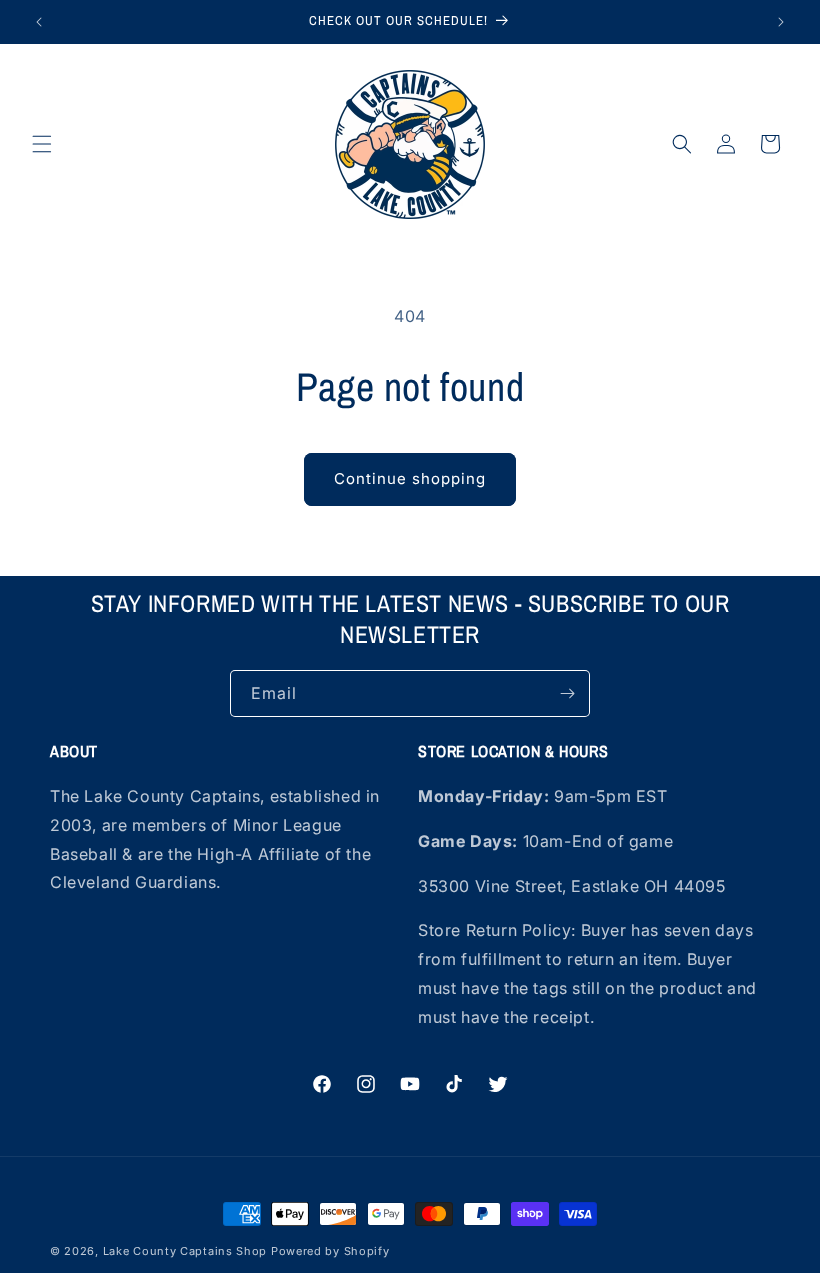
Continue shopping (410, 478)
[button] (42, 144)
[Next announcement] (781, 22)
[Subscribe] (567, 693)
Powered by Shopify (330, 1251)
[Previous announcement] (39, 22)
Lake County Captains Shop (187, 1251)
